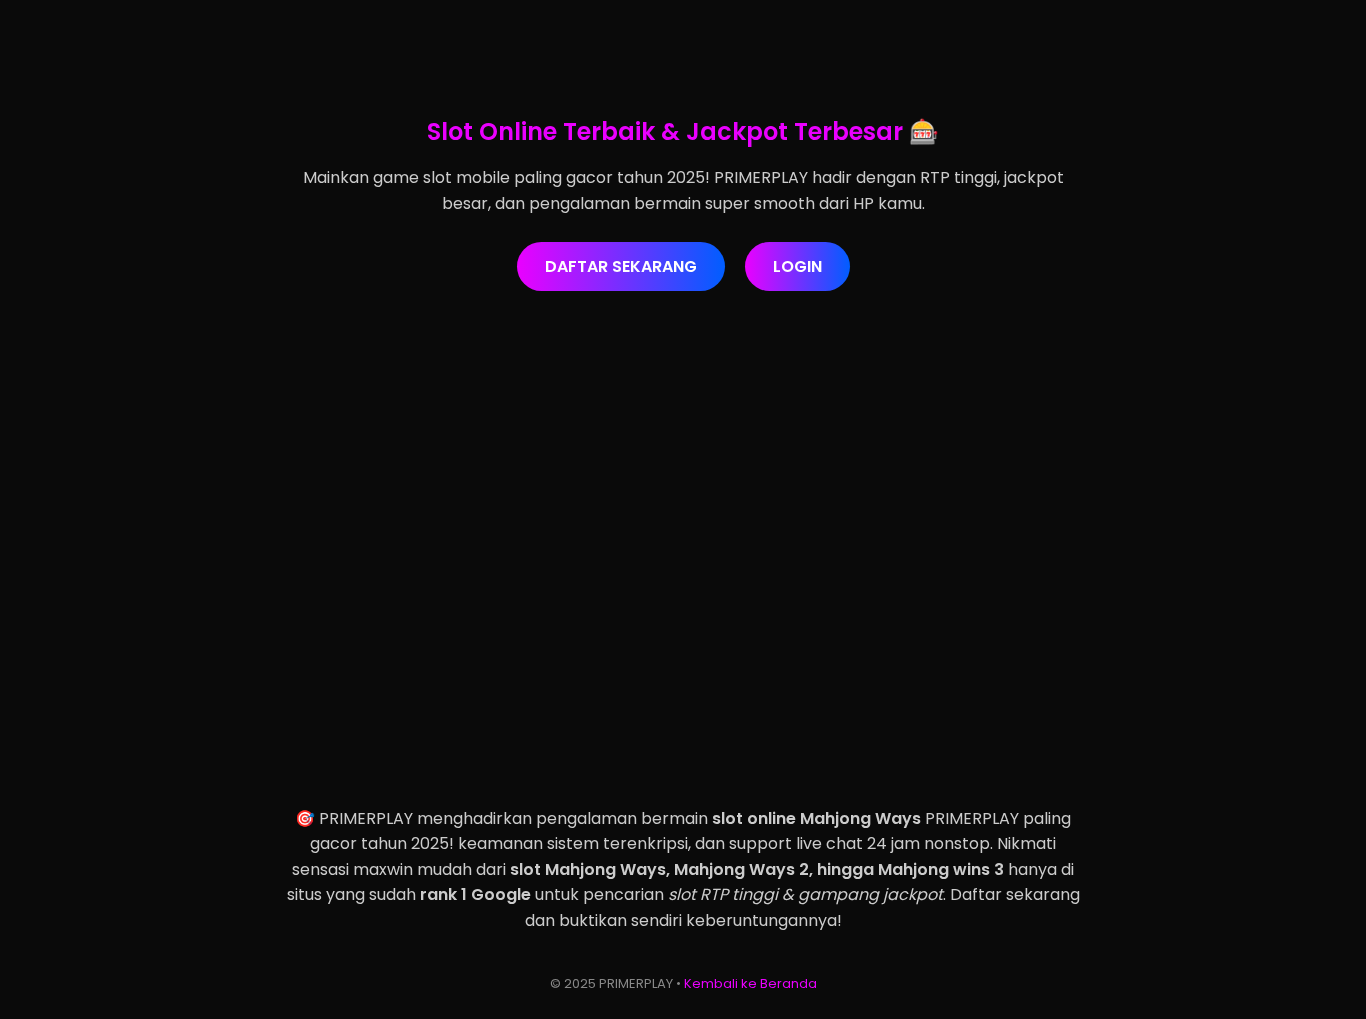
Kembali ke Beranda (750, 983)
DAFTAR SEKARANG (621, 266)
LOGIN (797, 266)
